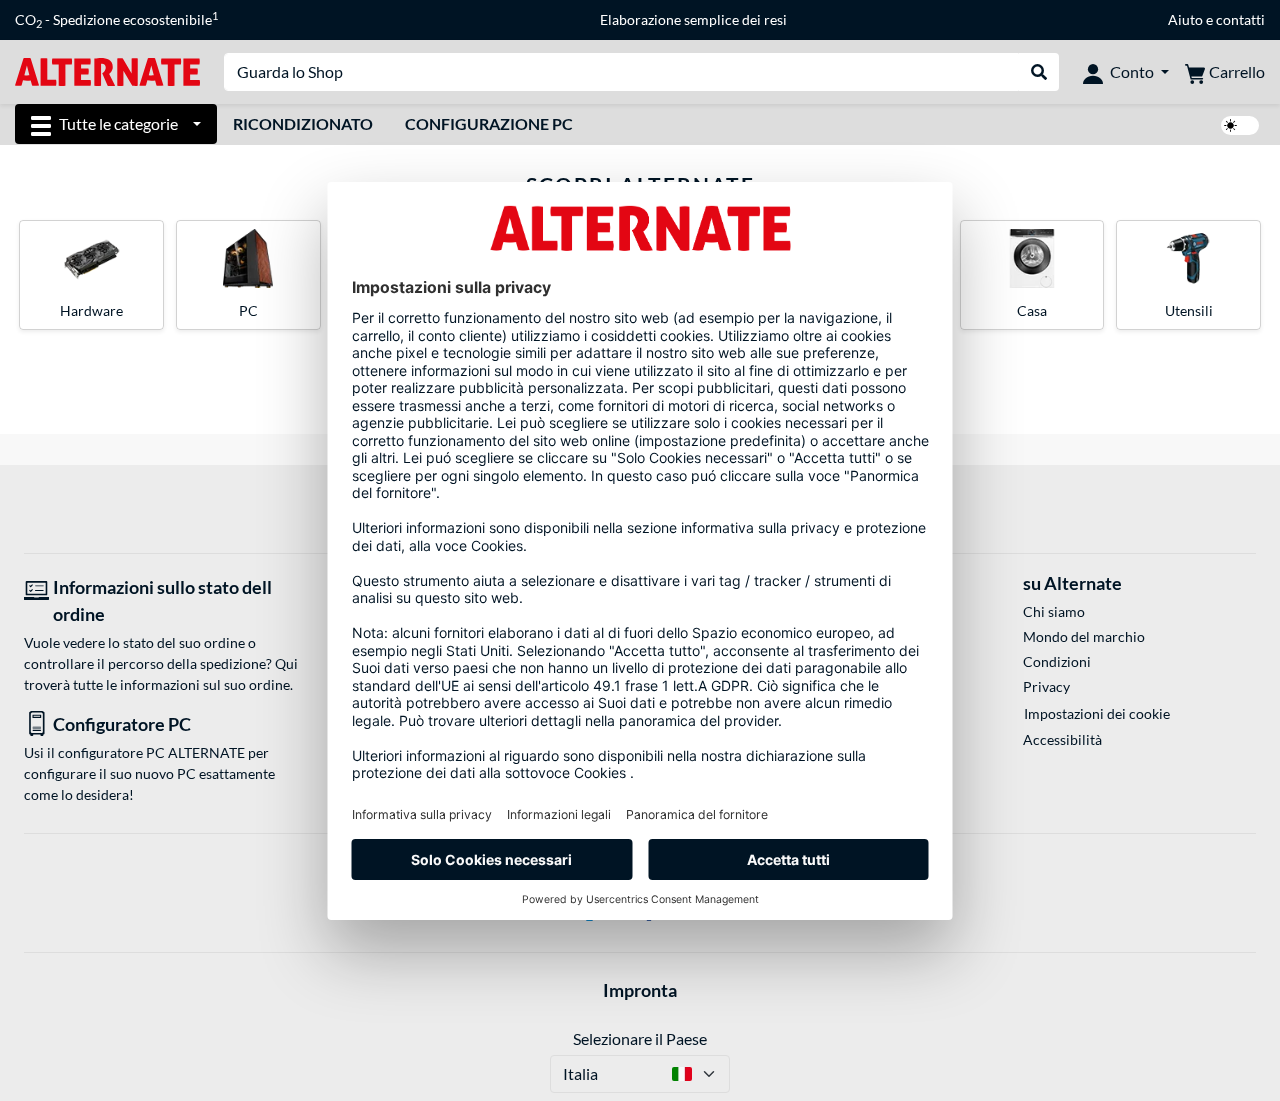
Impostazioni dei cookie (1097, 713)
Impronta (640, 990)
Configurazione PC (489, 123)
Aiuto (1185, 19)
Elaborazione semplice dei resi (693, 19)
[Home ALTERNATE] (107, 70)
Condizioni (1057, 661)
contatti (1240, 19)
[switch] (1240, 125)
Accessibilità (1062, 739)
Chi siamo (1054, 611)
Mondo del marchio (1084, 636)
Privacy (1046, 686)
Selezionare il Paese (640, 1038)
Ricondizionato (303, 123)
